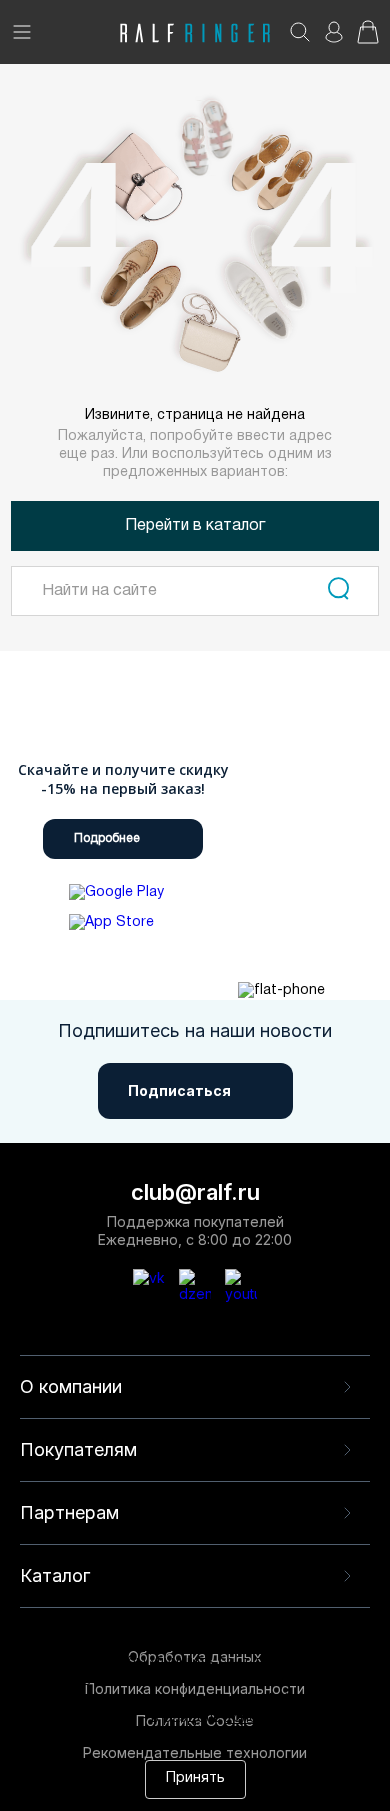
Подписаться (179, 1090)
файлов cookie (315, 1700)
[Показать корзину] (368, 38)
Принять (195, 1778)
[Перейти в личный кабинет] (334, 38)
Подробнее (107, 838)
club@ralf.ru (195, 1192)
